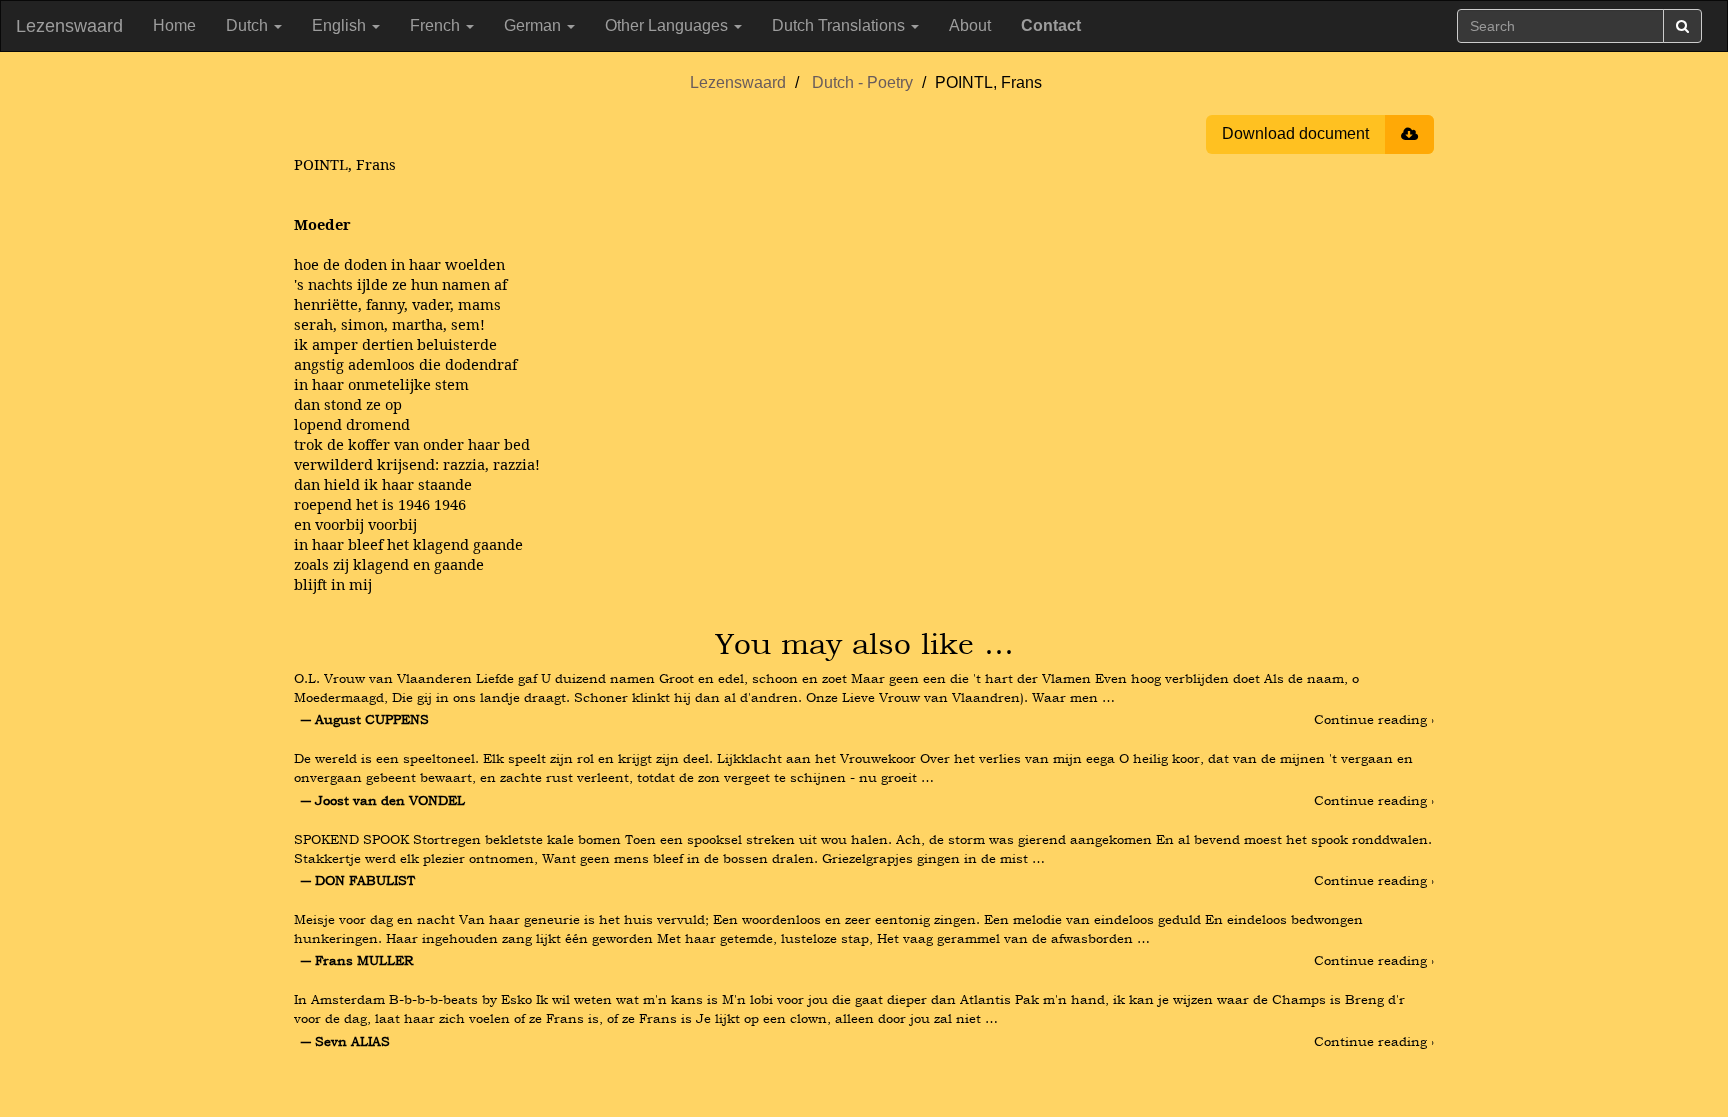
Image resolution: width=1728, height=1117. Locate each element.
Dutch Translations (840, 25)
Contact (1051, 25)
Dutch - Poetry (862, 82)
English (341, 25)
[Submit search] (1682, 26)
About (970, 25)
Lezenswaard (69, 26)
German (534, 25)
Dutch (249, 25)
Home (174, 25)
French (437, 25)
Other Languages (668, 25)
